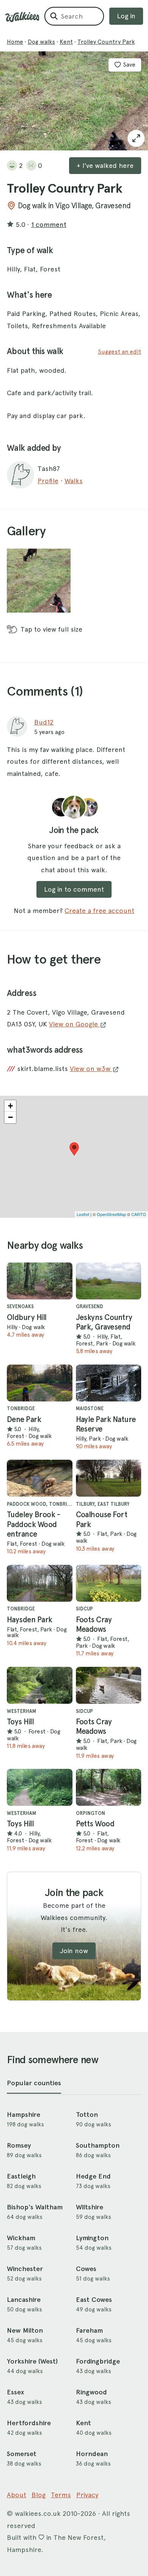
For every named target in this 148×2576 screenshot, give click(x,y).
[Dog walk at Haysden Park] (40, 1583)
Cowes (86, 2269)
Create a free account (99, 911)
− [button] (10, 1117)
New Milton (25, 2330)
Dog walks (41, 42)
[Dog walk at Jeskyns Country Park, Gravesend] (109, 1281)
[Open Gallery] (136, 138)
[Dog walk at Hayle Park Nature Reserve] (109, 1383)
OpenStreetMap (111, 1214)
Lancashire (24, 2300)
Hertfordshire (29, 2423)
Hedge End (93, 2176)
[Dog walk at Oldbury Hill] (40, 1281)
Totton (87, 2115)
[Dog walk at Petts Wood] (109, 1787)
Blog (39, 2495)
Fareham (89, 2330)
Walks (74, 481)
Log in (126, 16)
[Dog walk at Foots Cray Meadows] (109, 1583)
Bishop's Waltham (35, 2207)
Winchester (25, 2269)
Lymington (92, 2238)
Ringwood (91, 2392)
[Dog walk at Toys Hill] (40, 1685)
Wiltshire (90, 2207)
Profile (48, 481)
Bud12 (44, 722)
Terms (61, 2495)
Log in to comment (74, 889)
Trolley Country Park (106, 42)
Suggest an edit (120, 352)
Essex (15, 2392)
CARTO (139, 1214)
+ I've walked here (105, 165)
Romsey (19, 2145)
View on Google (74, 1024)
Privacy (87, 2495)
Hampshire (24, 2115)
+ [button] (10, 1106)
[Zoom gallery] (39, 581)
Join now (74, 1951)
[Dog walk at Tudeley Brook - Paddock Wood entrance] (40, 1478)
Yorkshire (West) (32, 2361)
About (17, 2495)
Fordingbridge (98, 2361)
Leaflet (83, 1214)
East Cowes (94, 2300)
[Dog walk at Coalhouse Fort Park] (109, 1478)
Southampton (98, 2145)
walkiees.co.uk (38, 2513)
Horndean (92, 2454)
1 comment (49, 224)
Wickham (21, 2238)
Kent (66, 42)
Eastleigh (21, 2176)
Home (15, 42)
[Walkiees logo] (22, 17)
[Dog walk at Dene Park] (40, 1383)
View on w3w (91, 1069)
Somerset (22, 2454)
